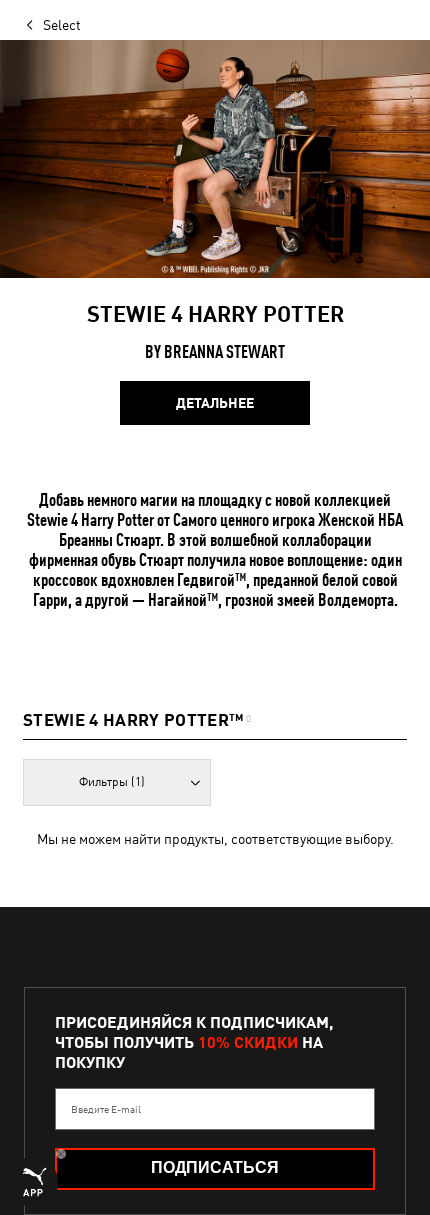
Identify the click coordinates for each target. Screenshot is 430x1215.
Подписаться (215, 1167)
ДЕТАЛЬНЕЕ (215, 403)
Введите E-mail (106, 1109)
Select (62, 25)
